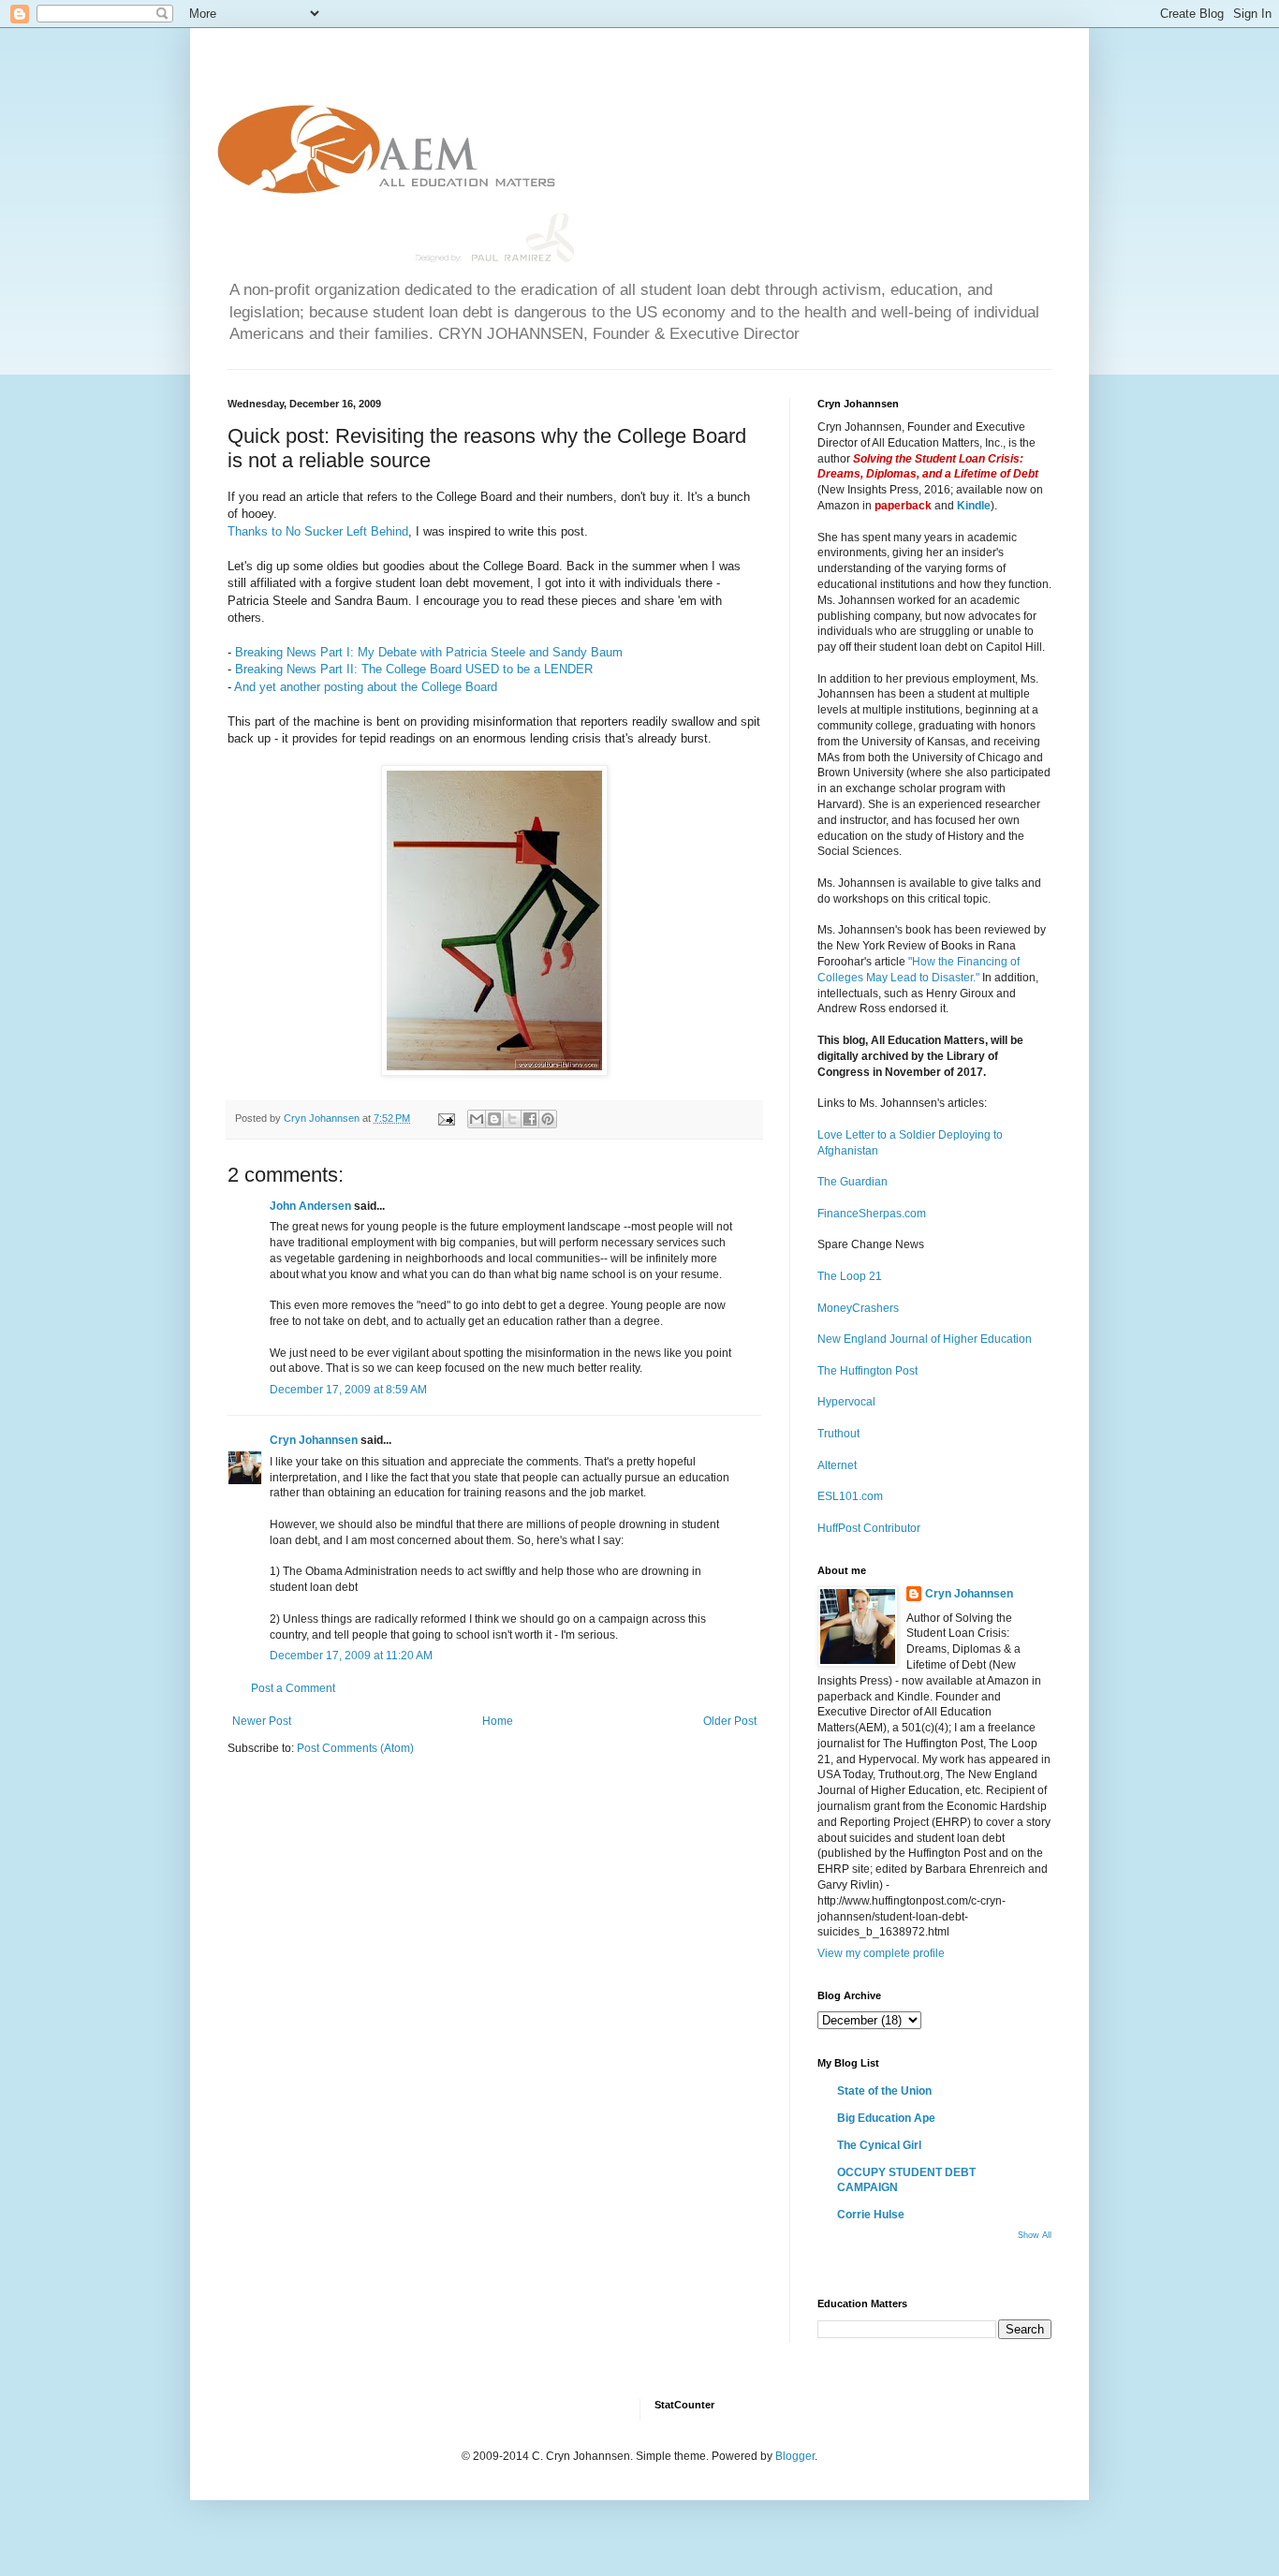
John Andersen (310, 1206)
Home (498, 1721)
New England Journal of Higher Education (925, 1339)
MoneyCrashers (858, 1308)
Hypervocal (846, 1402)
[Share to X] (512, 1119)
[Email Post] (446, 1118)
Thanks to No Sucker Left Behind (318, 531)
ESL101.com (850, 1496)
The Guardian (853, 1182)
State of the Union (884, 2091)
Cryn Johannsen (314, 1440)
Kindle (974, 506)
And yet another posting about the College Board (366, 687)
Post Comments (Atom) (355, 1748)
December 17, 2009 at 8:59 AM (348, 1390)
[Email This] (477, 1119)
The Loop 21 (850, 1276)
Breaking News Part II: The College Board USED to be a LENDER (414, 669)
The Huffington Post (867, 1371)
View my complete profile (881, 1953)
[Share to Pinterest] (548, 1119)
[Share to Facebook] (530, 1119)
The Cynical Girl (879, 2145)
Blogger (795, 2456)
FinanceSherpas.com (872, 1214)
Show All (1035, 2235)
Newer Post (262, 1721)
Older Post (730, 1721)
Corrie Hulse (871, 2215)
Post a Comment (293, 1688)
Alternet (837, 1465)
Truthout (838, 1434)
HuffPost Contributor (869, 1528)
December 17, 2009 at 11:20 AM (351, 1656)
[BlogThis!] (494, 1119)
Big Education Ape (886, 2118)
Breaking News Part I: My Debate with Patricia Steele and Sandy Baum (429, 652)
